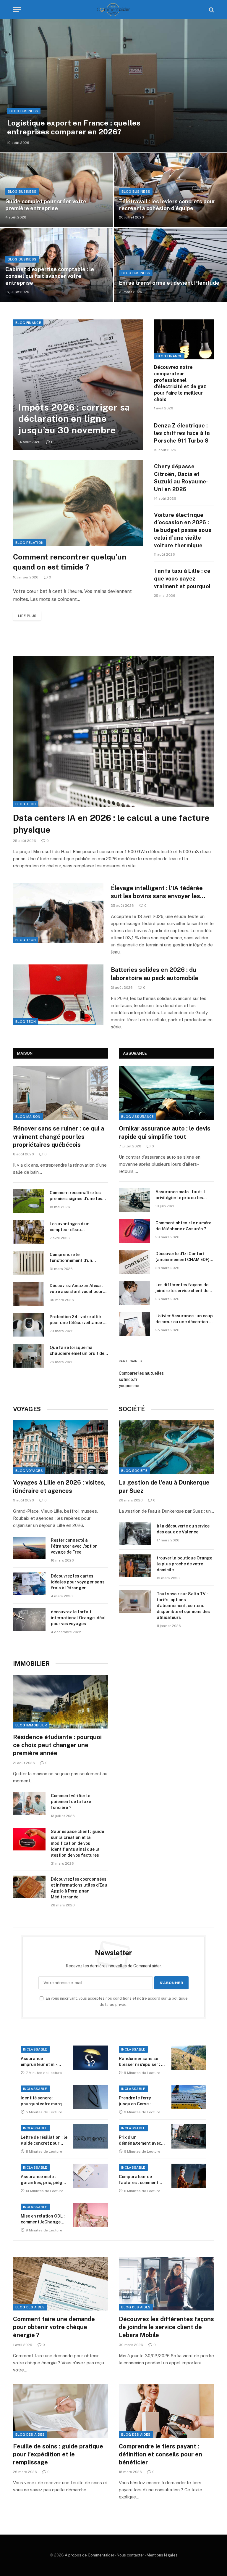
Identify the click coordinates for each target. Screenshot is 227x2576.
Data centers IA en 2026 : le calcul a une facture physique (111, 824)
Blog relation (29, 543)
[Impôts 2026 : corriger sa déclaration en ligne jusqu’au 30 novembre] (78, 385)
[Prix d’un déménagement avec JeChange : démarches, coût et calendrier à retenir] (189, 2136)
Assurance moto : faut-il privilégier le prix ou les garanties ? (180, 1195)
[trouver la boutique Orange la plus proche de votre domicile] (135, 1566)
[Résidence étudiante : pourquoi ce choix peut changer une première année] (61, 1702)
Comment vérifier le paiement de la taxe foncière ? (71, 1802)
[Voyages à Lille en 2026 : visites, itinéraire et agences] (61, 1447)
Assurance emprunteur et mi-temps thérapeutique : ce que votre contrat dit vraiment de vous (43, 2062)
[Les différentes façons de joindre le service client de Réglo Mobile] (134, 1293)
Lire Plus (27, 616)
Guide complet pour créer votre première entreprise (46, 205)
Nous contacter (130, 2555)
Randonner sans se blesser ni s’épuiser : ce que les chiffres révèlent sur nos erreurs (142, 2062)
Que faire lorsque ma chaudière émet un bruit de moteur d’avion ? (77, 1351)
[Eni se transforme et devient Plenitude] (170, 265)
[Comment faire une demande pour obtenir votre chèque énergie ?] (61, 2284)
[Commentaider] (113, 10)
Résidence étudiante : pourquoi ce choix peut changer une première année (57, 1745)
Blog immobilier (31, 1725)
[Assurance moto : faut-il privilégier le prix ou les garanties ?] (134, 1200)
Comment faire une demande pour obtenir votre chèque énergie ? (54, 2327)
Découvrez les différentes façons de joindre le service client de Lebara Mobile (166, 2327)
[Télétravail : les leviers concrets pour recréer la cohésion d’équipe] (170, 190)
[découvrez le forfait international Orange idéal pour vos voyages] (29, 1620)
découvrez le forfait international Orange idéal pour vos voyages (78, 1618)
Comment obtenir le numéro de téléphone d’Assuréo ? (183, 1226)
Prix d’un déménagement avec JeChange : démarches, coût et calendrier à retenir (140, 2141)
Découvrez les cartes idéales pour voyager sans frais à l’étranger (78, 1582)
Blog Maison (28, 1117)
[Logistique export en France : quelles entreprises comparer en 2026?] (113, 86)
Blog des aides (30, 2307)
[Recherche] (211, 10)
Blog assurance (138, 1117)
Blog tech (26, 804)
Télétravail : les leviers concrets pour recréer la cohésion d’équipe (167, 205)
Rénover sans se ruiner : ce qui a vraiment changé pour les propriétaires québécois (59, 1136)
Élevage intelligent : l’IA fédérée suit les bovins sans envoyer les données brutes (157, 892)
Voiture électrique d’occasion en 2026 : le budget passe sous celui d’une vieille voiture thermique (183, 530)
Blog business (24, 111)
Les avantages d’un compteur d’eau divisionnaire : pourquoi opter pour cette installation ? (78, 1227)
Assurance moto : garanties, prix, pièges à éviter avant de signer (44, 2180)
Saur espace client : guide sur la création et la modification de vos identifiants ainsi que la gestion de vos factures (77, 1843)
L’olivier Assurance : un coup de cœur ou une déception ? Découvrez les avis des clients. (184, 1319)
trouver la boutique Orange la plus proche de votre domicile (184, 1564)
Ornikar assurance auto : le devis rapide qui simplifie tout (165, 1132)
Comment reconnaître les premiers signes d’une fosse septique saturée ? (78, 1196)
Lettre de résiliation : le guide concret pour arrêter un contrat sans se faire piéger (44, 2141)
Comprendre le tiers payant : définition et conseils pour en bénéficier (160, 2454)
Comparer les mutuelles (141, 1373)
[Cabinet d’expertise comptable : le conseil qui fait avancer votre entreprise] (57, 265)
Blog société (134, 1471)
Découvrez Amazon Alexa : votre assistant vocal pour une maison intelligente (76, 1289)
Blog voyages (29, 1471)
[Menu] (17, 10)
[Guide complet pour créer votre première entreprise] (57, 190)
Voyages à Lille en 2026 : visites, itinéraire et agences (59, 1486)
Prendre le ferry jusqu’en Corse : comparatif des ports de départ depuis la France (140, 2101)
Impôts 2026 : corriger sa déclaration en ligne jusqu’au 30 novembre (74, 419)
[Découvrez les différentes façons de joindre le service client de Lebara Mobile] (166, 2284)
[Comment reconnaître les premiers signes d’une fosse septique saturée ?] (29, 1201)
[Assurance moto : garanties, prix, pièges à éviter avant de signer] (91, 2176)
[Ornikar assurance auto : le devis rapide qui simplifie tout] (166, 1093)
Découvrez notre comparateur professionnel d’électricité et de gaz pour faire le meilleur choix (180, 383)
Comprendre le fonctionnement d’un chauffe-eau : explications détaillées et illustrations (77, 1258)
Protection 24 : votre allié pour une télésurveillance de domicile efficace (79, 1320)
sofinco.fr (128, 1379)
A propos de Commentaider (90, 2555)
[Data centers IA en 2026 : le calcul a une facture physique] (113, 732)
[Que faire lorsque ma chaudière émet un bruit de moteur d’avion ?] (29, 1356)
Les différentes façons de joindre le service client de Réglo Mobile (182, 1288)
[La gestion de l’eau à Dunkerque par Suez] (166, 1447)
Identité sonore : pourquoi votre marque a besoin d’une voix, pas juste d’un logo (44, 2101)
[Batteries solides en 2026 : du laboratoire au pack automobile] (58, 995)
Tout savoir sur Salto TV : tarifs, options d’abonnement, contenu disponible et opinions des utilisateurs (183, 1606)
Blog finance (28, 323)
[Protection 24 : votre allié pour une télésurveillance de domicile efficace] (29, 1325)
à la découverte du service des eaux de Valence (183, 1529)
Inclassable (35, 2049)
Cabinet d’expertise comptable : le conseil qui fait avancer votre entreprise (50, 276)
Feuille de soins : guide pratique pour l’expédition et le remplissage (58, 2454)
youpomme (129, 1386)
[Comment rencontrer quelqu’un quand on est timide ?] (78, 503)
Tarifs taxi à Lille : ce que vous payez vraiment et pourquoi (182, 578)
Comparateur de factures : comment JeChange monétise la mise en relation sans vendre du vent (141, 2180)
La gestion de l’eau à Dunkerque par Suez (164, 1486)
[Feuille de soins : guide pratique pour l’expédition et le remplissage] (61, 2411)
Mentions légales (162, 2555)
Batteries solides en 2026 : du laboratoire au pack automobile (155, 974)
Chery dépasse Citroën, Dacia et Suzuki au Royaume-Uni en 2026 (181, 478)
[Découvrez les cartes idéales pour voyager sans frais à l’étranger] (29, 1584)
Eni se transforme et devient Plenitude (169, 283)
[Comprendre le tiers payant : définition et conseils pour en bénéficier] (166, 2411)
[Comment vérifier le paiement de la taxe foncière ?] (29, 1803)
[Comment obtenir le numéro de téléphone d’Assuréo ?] (134, 1231)
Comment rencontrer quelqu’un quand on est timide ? (70, 562)
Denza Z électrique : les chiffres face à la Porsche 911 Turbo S (182, 433)
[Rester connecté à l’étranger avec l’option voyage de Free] (29, 1548)
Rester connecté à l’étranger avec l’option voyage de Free (74, 1546)
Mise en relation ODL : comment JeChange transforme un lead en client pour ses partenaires (43, 2219)
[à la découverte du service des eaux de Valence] (135, 1534)
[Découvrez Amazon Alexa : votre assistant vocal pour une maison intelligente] (29, 1294)
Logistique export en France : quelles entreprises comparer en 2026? (74, 127)
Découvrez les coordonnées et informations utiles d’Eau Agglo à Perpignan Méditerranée (79, 1888)
